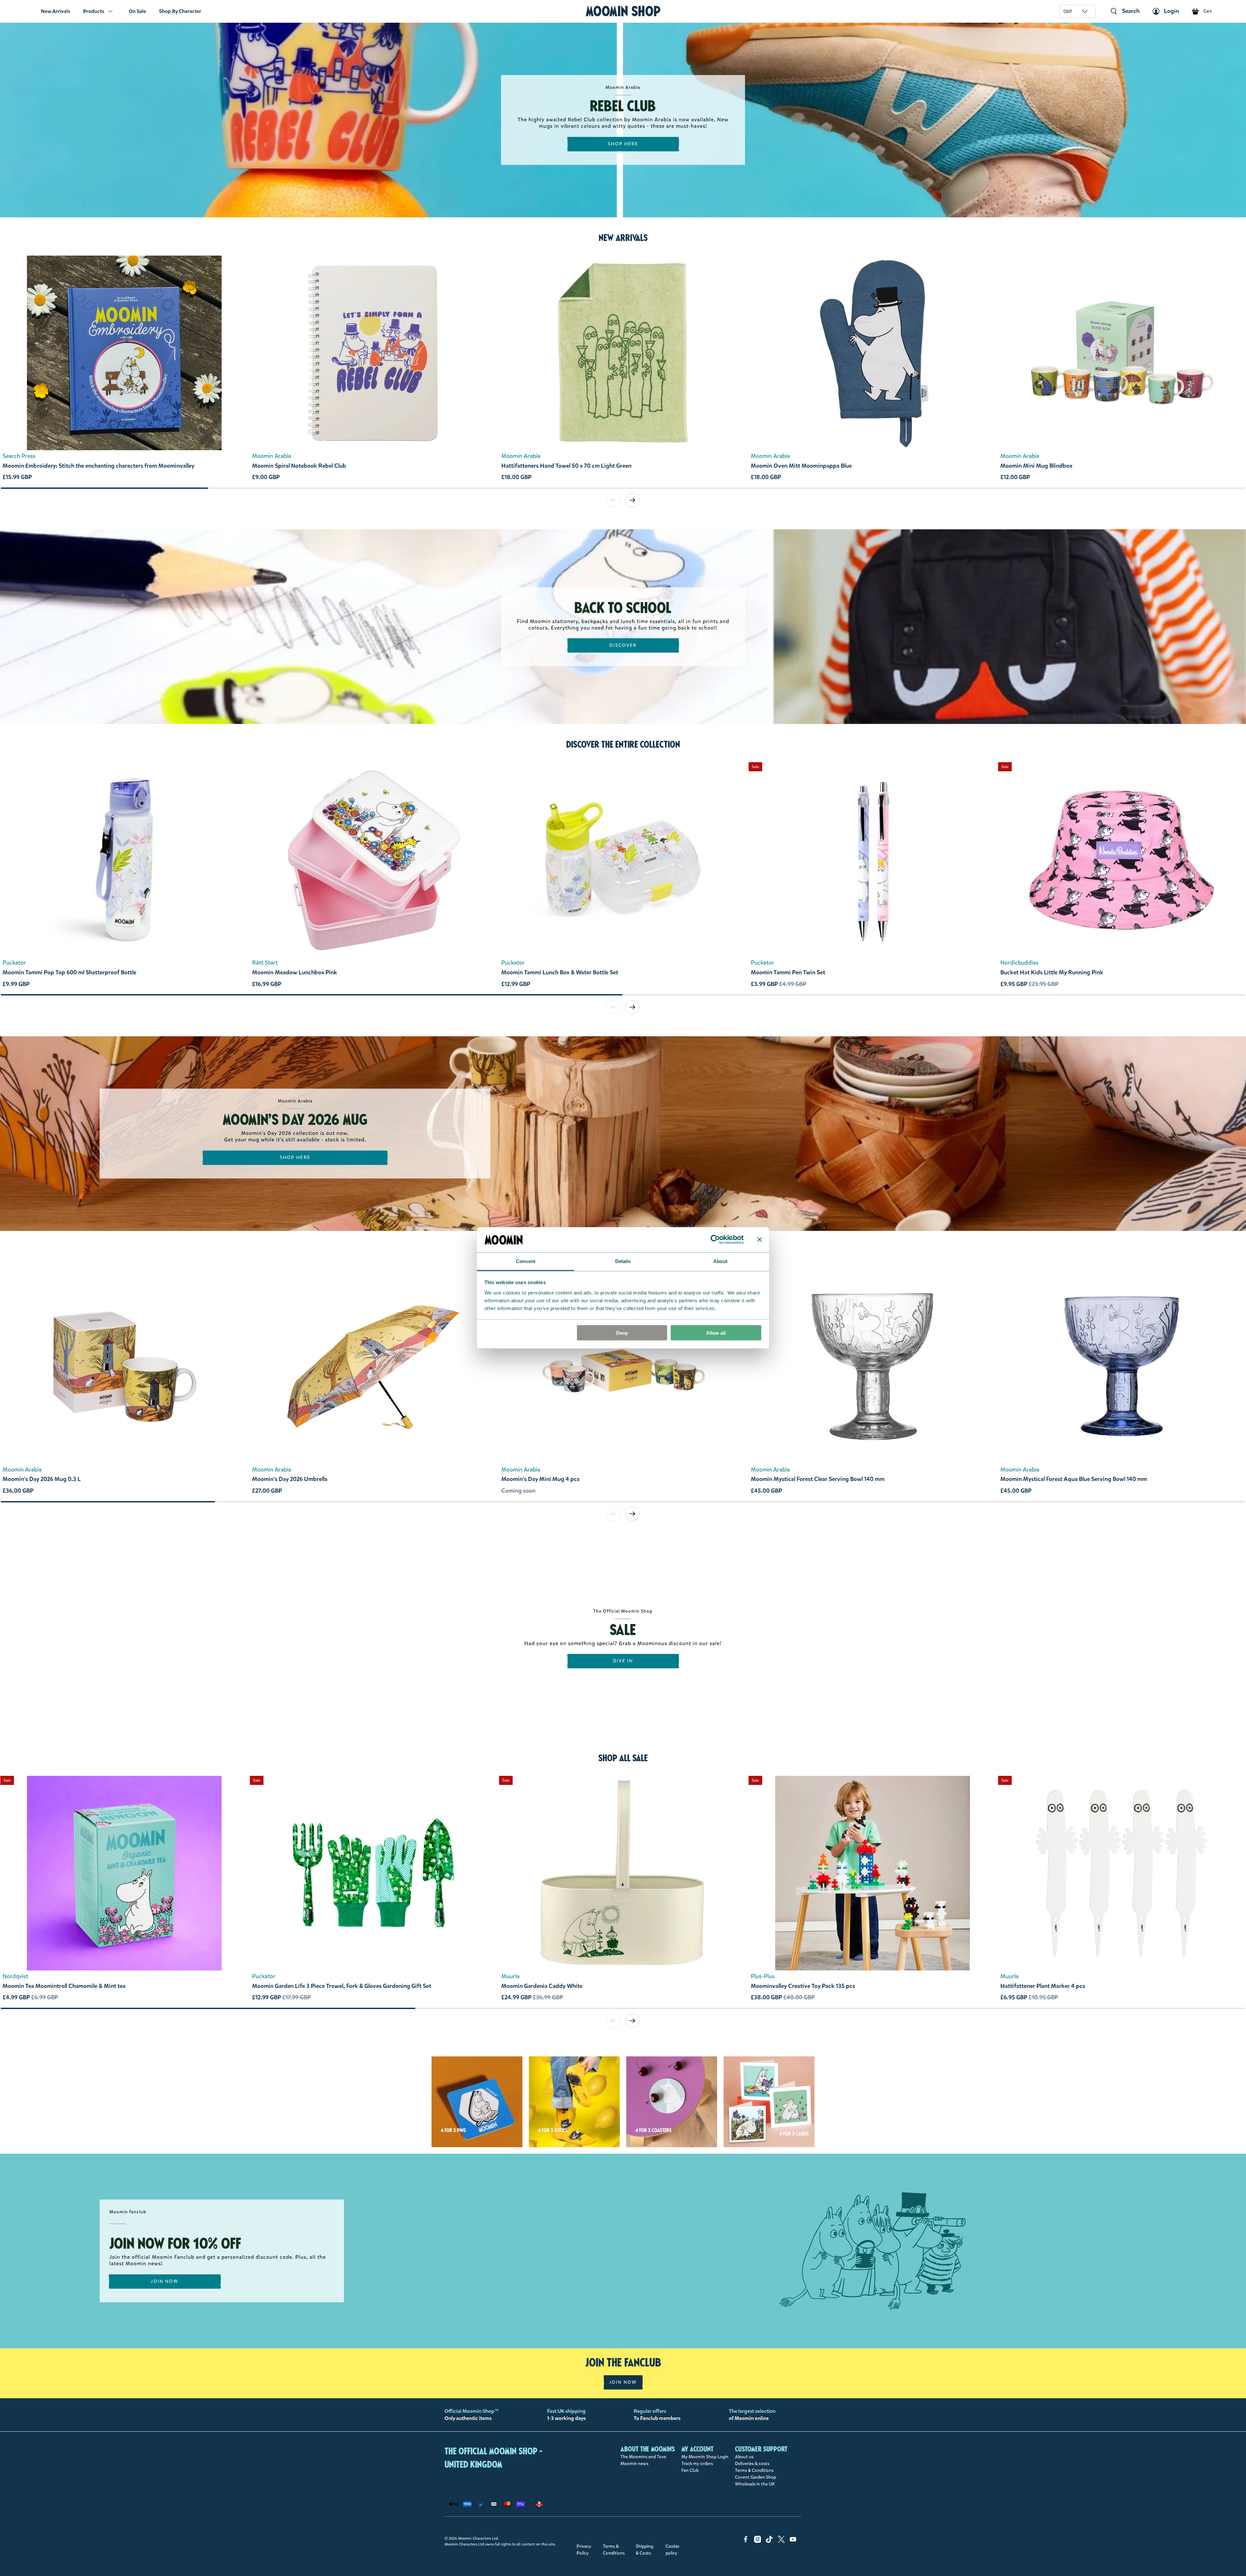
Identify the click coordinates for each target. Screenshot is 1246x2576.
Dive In (623, 1661)
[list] (623, 371)
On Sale (137, 11)
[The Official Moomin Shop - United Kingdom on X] (781, 2541)
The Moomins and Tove (643, 2457)
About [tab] (720, 1261)
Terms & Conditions (754, 2470)
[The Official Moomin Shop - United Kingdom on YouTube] (793, 2541)
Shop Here (623, 144)
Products (94, 11)
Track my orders (697, 2464)
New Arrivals (55, 11)
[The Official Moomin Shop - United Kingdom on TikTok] (769, 2541)
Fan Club (690, 2470)
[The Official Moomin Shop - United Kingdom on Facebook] (746, 2541)
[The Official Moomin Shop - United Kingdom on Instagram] (758, 2541)
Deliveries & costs (752, 2464)
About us (744, 2457)
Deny (622, 1333)
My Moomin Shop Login (705, 2457)
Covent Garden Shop (756, 2477)
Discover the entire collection (623, 744)
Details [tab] (623, 1261)
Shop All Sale (623, 1758)
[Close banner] (760, 1240)
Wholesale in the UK (755, 2484)
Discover (623, 645)
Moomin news (634, 2464)
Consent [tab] (526, 1261)
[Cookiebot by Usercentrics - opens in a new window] (715, 1240)
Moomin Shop (623, 11)
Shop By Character (180, 11)
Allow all (716, 1333)
